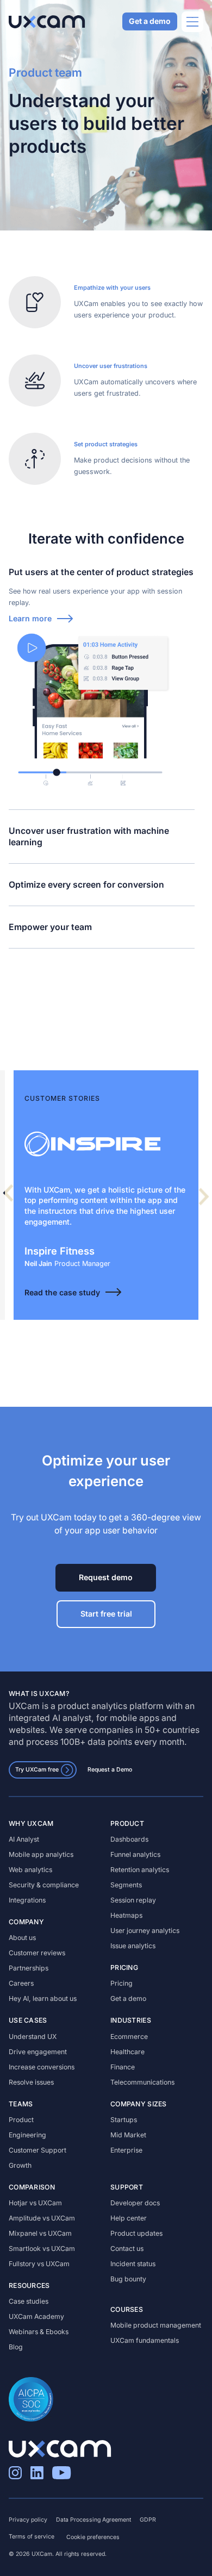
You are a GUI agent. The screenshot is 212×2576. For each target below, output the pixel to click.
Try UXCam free (37, 1770)
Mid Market (128, 2135)
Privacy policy (28, 2520)
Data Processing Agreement (93, 2520)
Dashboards (129, 1839)
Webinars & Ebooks (39, 2332)
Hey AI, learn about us (43, 1998)
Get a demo (150, 21)
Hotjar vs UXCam (35, 2203)
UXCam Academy (36, 2316)
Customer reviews (37, 1953)
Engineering (27, 2135)
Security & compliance (44, 1885)
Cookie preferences (93, 2537)
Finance (123, 2067)
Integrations (27, 1900)
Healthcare (127, 2052)
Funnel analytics (135, 1854)
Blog (16, 2347)
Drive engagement (38, 2052)
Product (21, 2120)
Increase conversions (42, 2067)
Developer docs (135, 2203)
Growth (20, 2165)
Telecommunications (142, 2082)
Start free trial (106, 1614)
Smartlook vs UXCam (42, 2248)
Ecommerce (129, 2037)
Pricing (121, 1983)
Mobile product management (156, 2325)
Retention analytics (140, 1870)
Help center (129, 2218)
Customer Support (38, 2150)
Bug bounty (128, 2279)
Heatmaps (126, 1915)
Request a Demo (110, 1770)
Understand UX (33, 2037)
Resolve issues (31, 2082)
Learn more (30, 618)
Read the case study (62, 1292)
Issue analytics (133, 1946)
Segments (126, 1885)
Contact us (127, 2248)
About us (22, 1938)
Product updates (136, 2233)
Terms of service (32, 2537)
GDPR (148, 2520)
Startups (124, 2120)
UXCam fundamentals (145, 2340)
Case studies (29, 2301)
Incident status (133, 2264)
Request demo (106, 1577)
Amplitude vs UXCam (42, 2218)
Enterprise (126, 2150)
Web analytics (30, 1870)
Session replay (133, 1900)
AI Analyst (24, 1839)
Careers (21, 1983)
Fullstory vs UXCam (39, 2264)
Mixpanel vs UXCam (40, 2233)
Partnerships (29, 1968)
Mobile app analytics (41, 1854)
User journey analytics (145, 1931)
